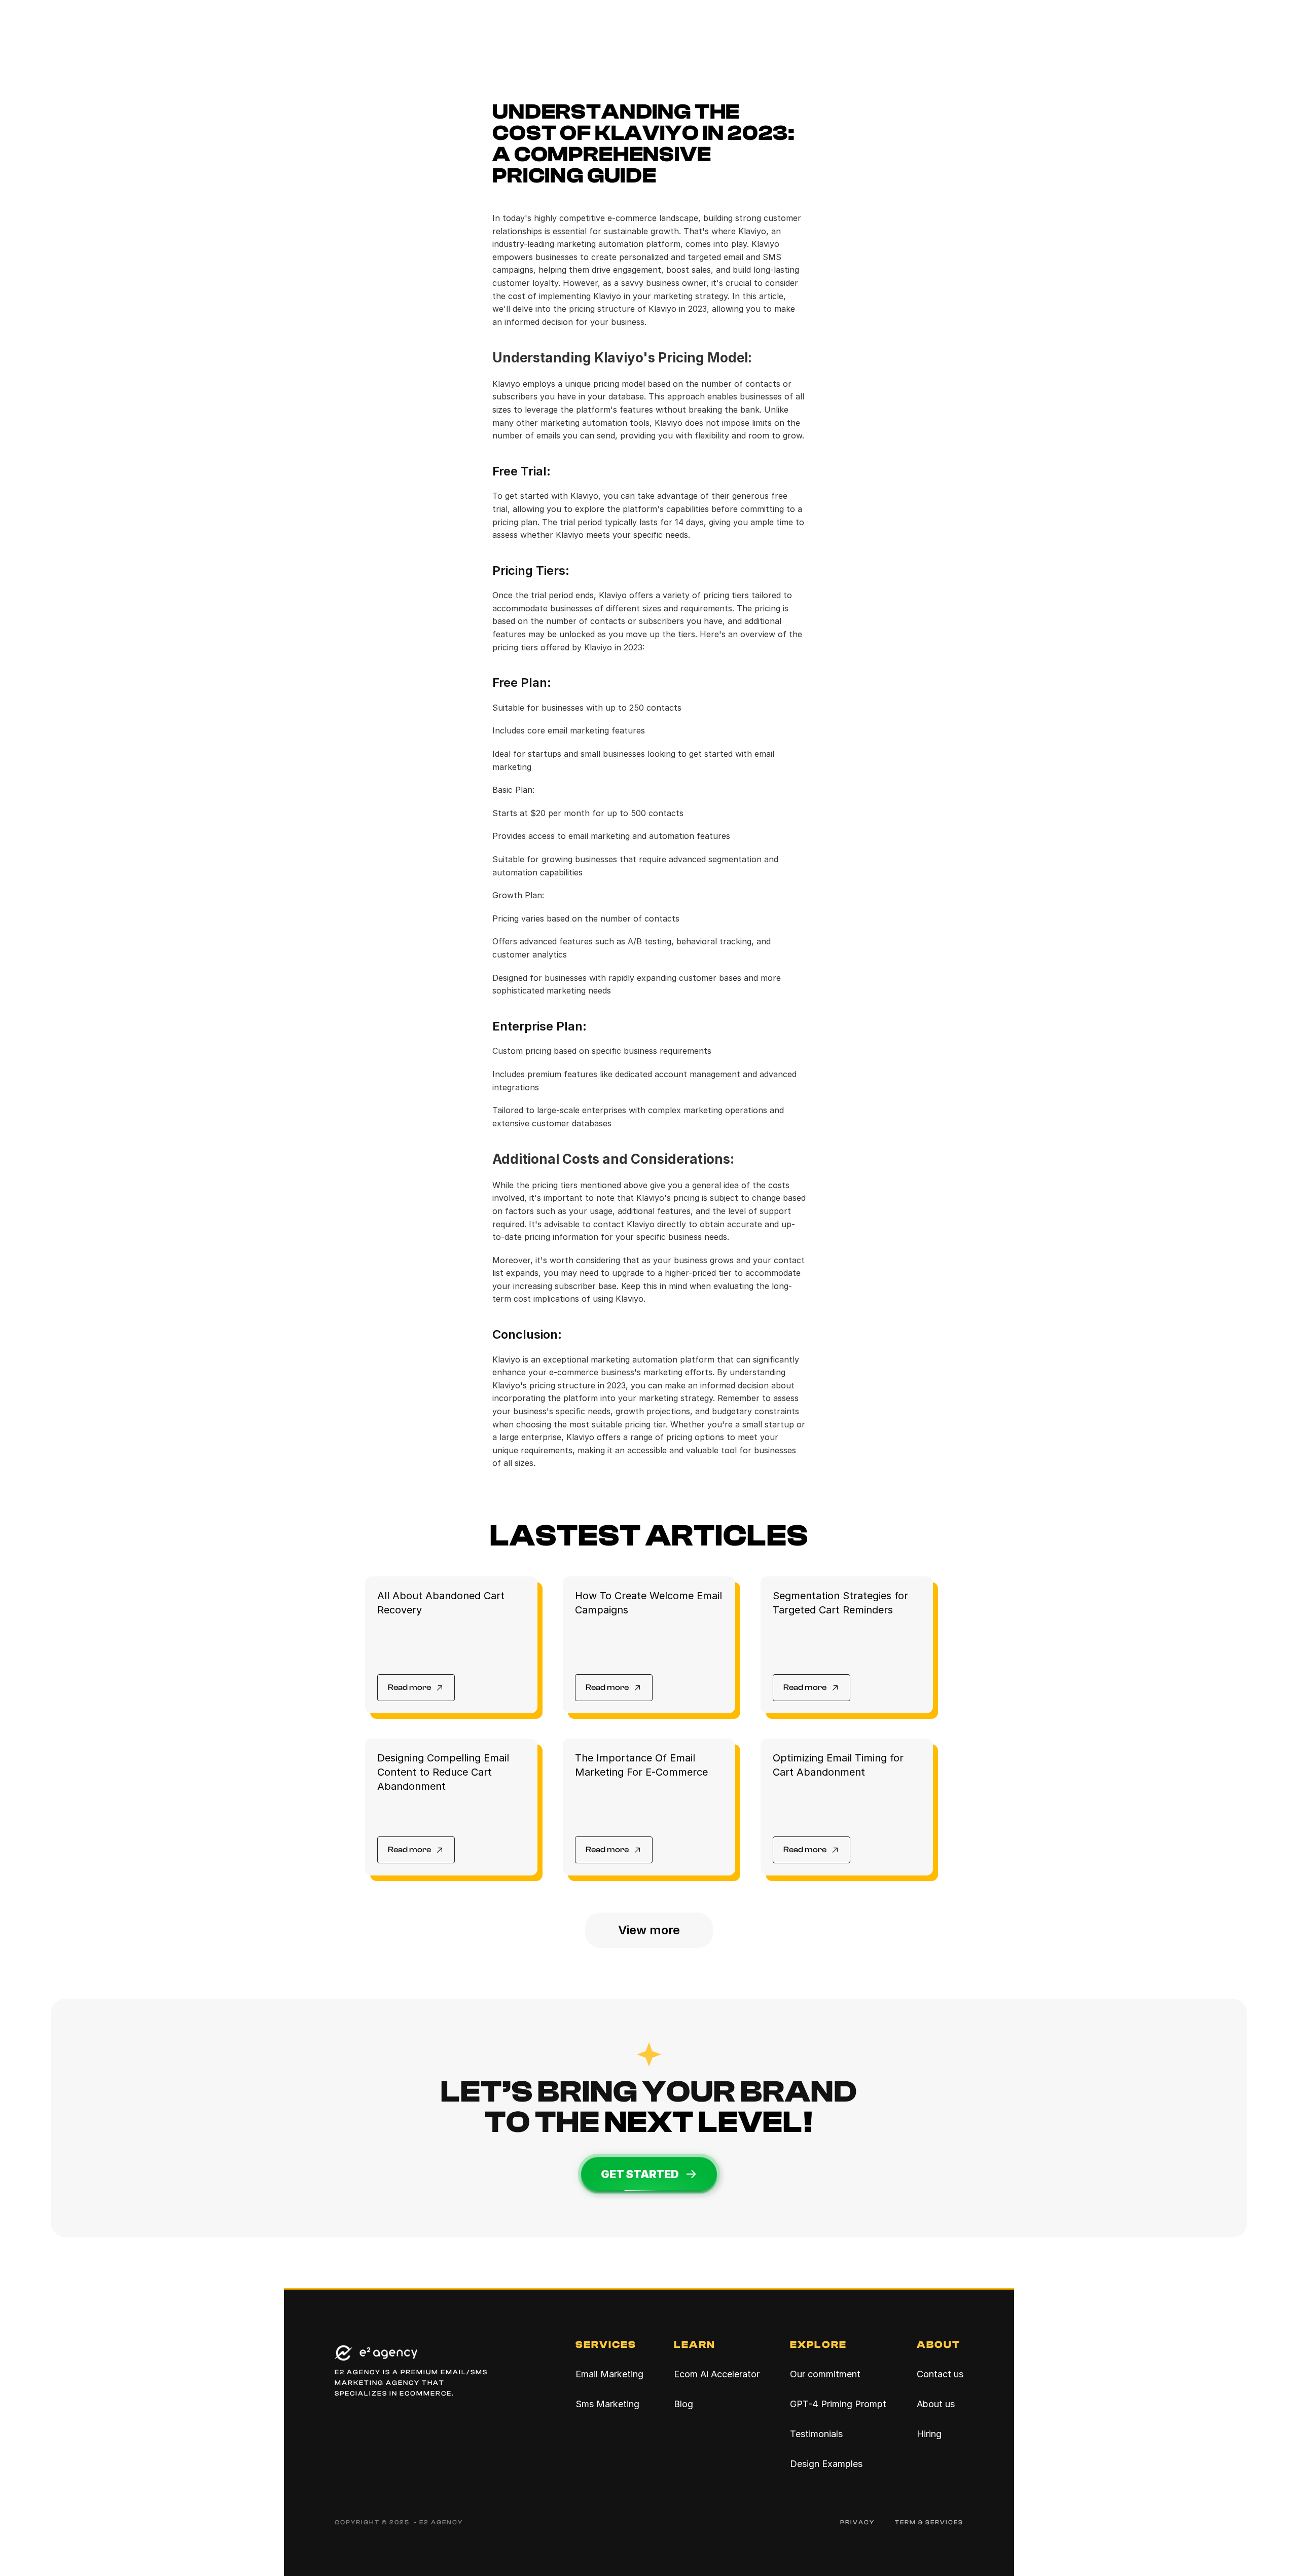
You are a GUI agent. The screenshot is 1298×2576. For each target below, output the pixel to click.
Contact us (940, 2374)
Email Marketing (609, 2374)
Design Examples (826, 2464)
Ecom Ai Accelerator (717, 2374)
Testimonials (816, 2434)
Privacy (857, 2522)
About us (936, 2404)
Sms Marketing (607, 2404)
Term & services (929, 2522)
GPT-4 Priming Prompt (838, 2404)
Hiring (929, 2434)
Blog (683, 2404)
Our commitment (825, 2374)
